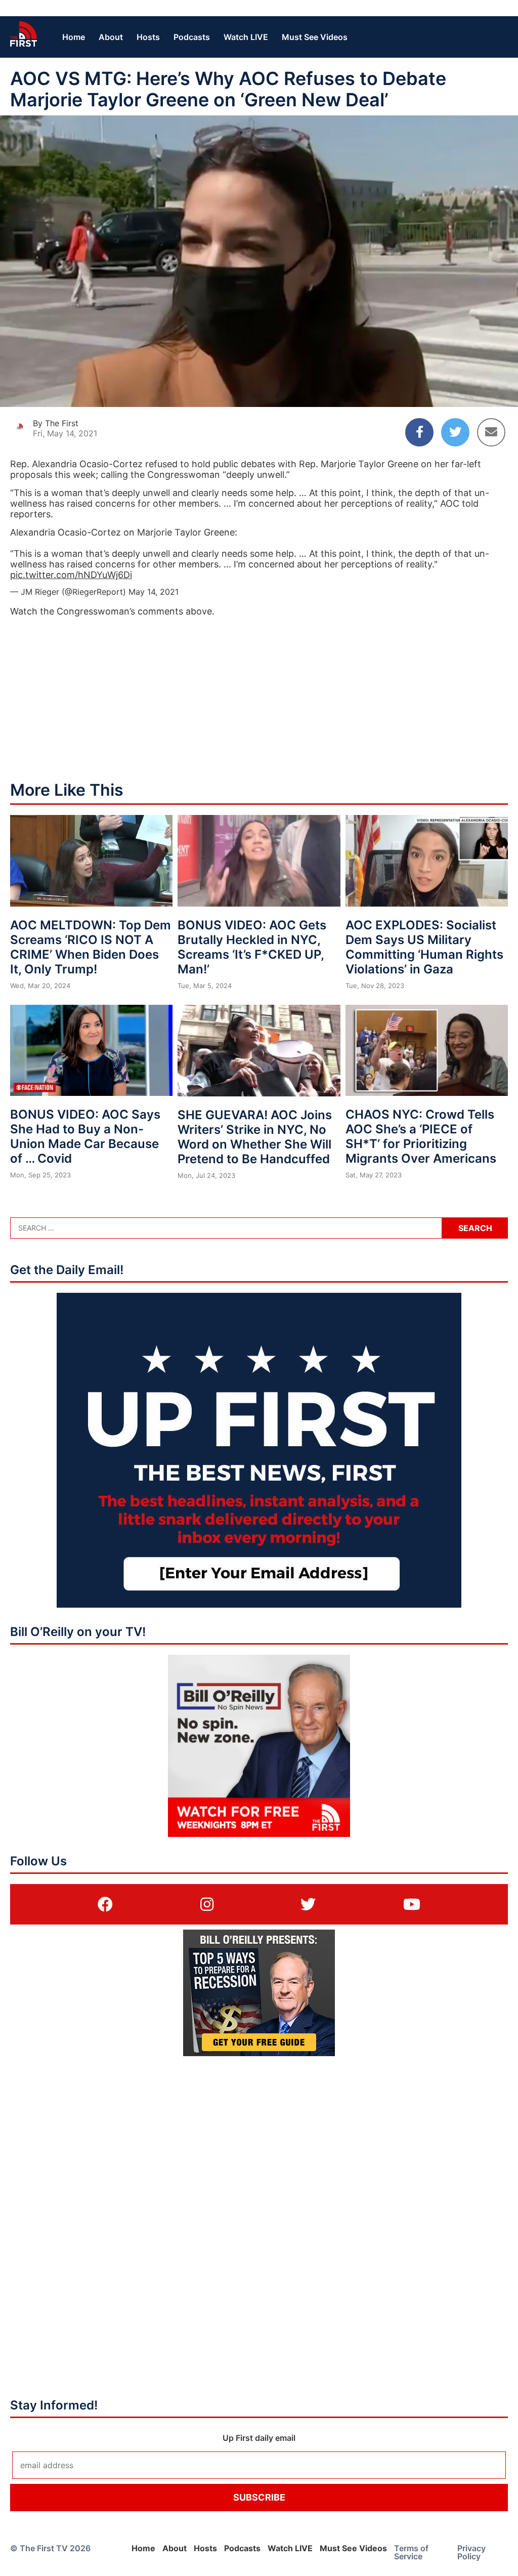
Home (74, 37)
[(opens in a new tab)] (105, 1904)
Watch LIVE (246, 37)
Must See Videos (315, 37)
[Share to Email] (491, 432)
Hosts (148, 37)
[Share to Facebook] (419, 432)
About (111, 37)
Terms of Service (411, 2552)
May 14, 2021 (154, 592)
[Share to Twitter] (455, 432)
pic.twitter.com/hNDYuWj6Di (71, 575)
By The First (56, 423)
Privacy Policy (471, 2552)
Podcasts (192, 37)
